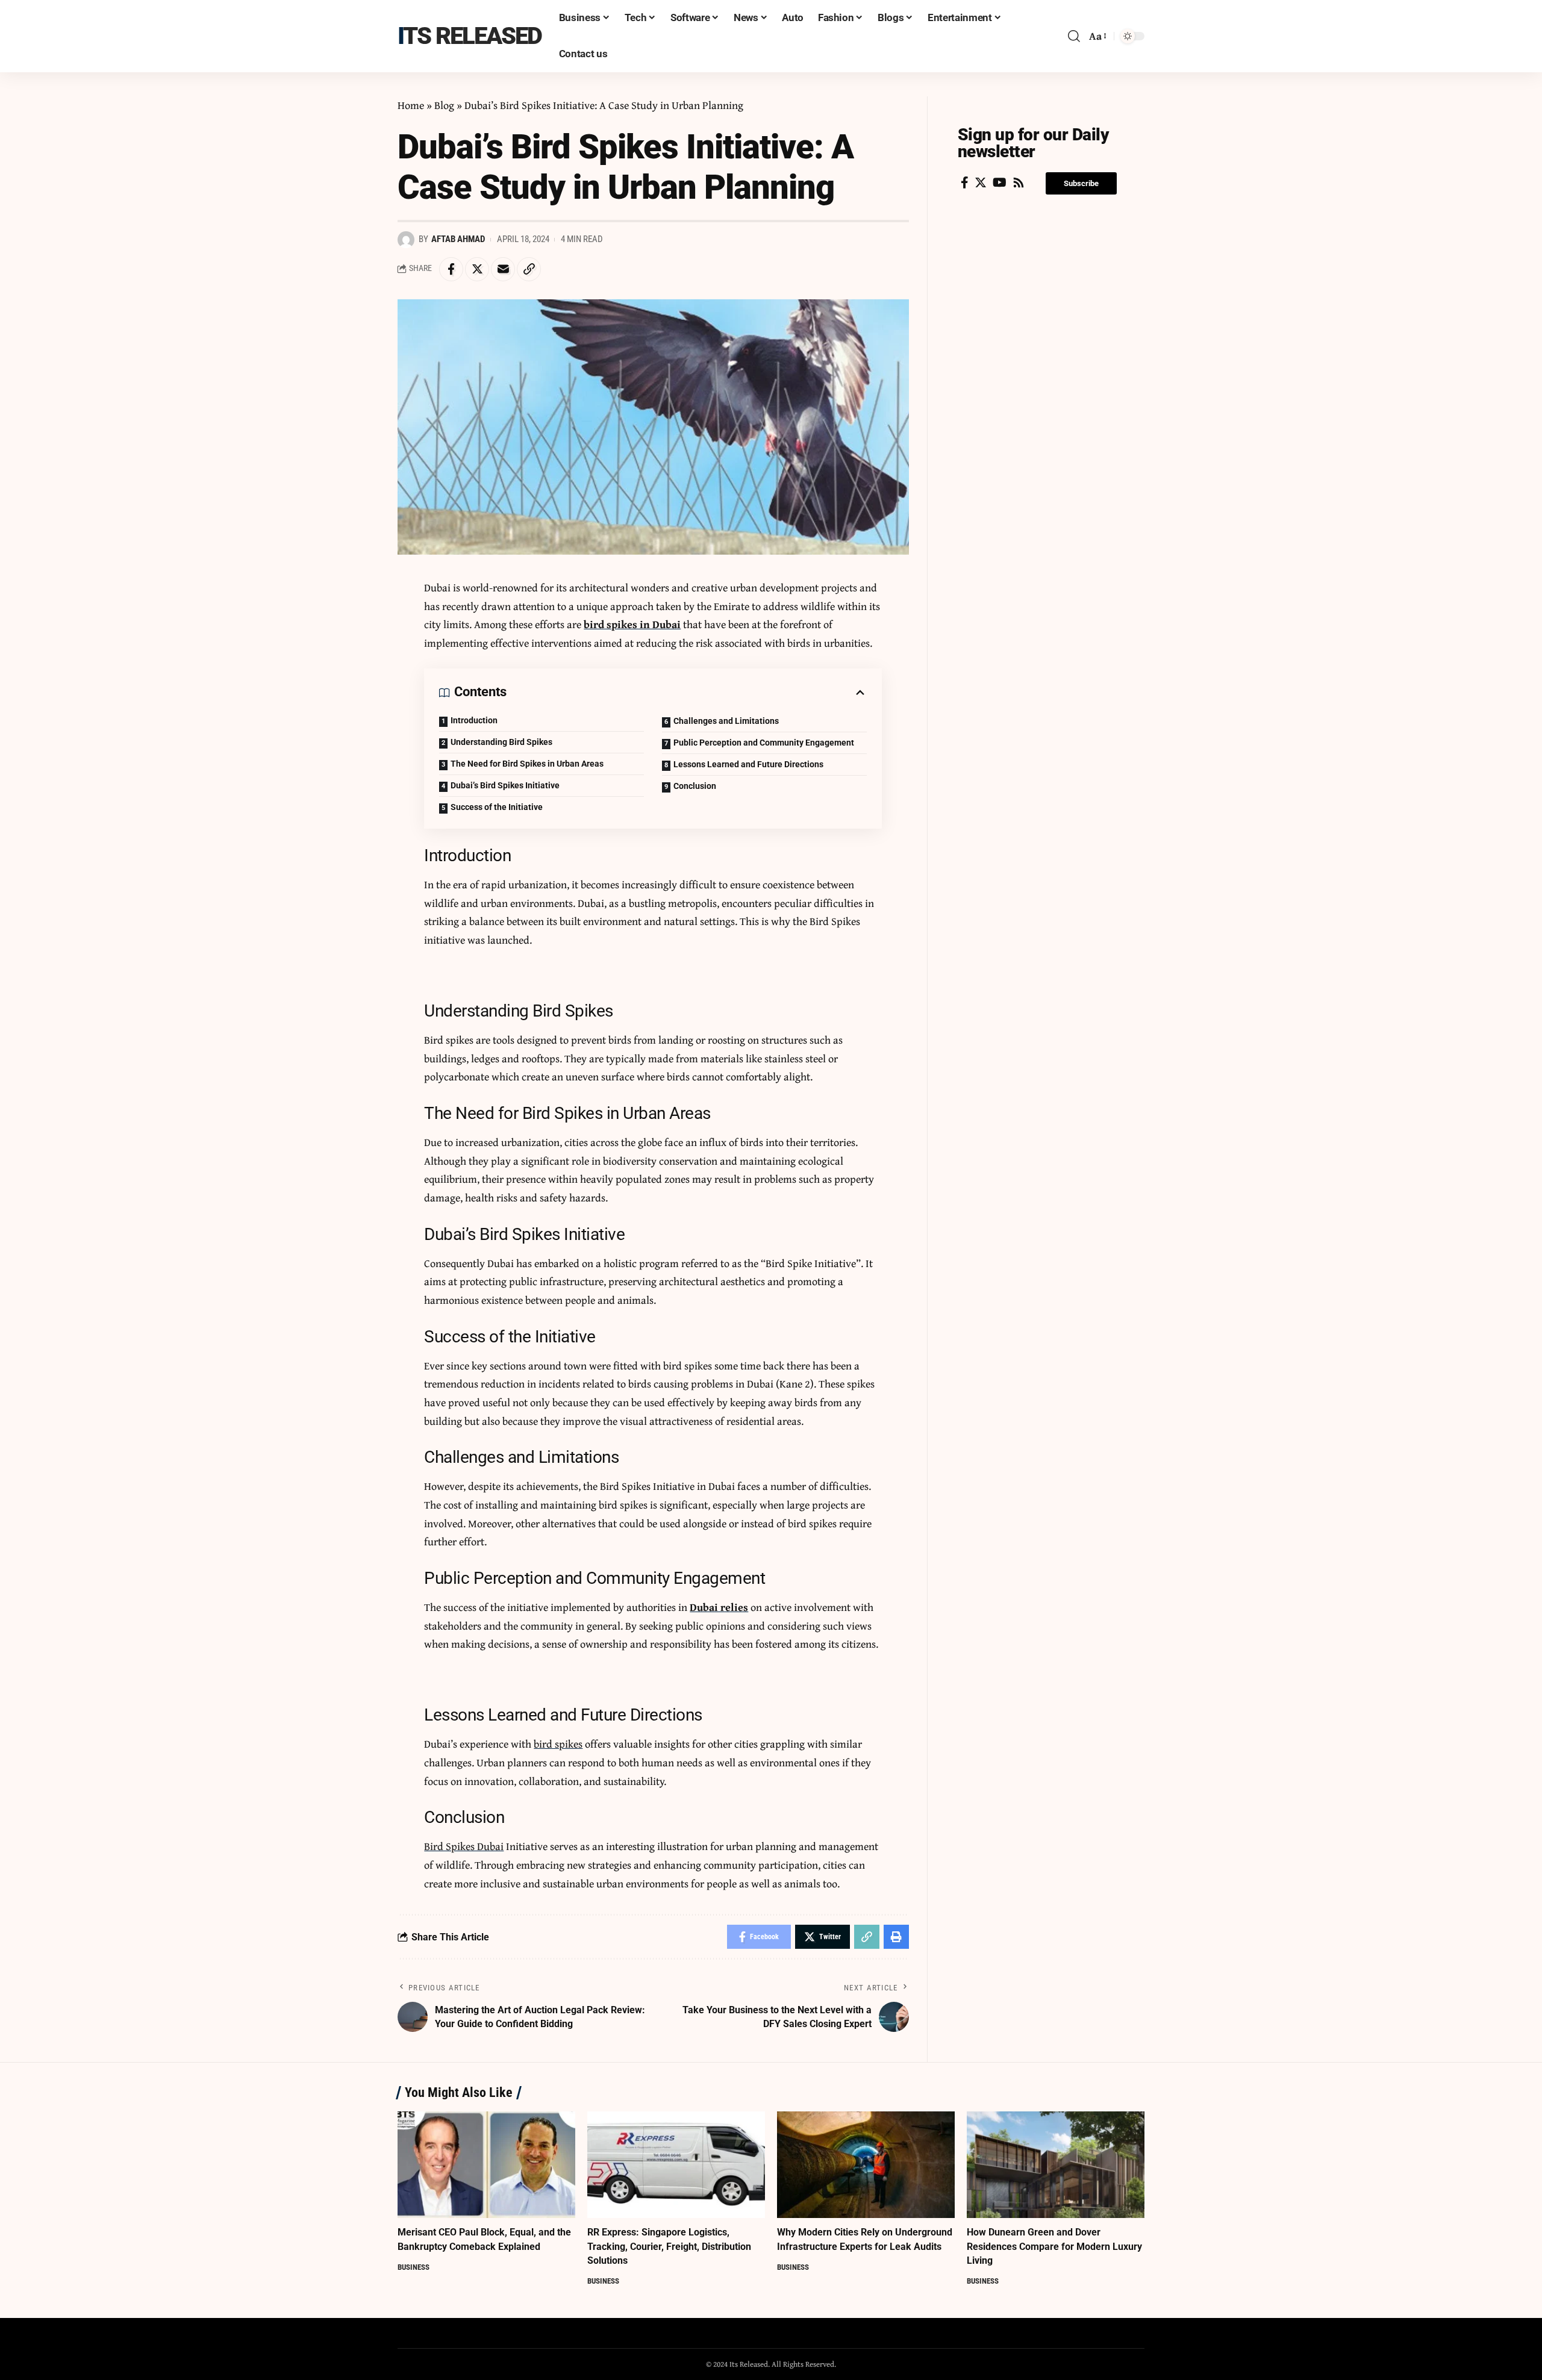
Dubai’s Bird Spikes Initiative (505, 785)
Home (411, 105)
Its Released (470, 36)
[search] (1074, 36)
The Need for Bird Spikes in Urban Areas (527, 764)
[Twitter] (981, 182)
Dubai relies (719, 1607)
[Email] (503, 269)
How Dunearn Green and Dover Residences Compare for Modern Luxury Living (1054, 2246)
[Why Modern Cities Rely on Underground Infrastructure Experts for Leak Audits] (866, 2165)
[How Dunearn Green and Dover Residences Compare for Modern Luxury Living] (1056, 2165)
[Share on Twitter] (477, 269)
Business (414, 2267)
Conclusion (695, 786)
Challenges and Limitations (726, 721)
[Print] (896, 1937)
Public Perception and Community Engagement (764, 743)
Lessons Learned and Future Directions (748, 764)
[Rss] (1019, 182)
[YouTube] (1000, 182)
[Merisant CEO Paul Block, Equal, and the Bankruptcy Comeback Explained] (486, 2165)
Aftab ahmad (458, 239)
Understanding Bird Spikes (501, 742)
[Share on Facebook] (451, 269)
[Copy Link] (529, 269)
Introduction (474, 720)
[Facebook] (965, 182)
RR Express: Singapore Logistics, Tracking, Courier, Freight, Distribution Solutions (669, 2246)
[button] (1081, 183)
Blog (444, 105)
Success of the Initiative (497, 807)
